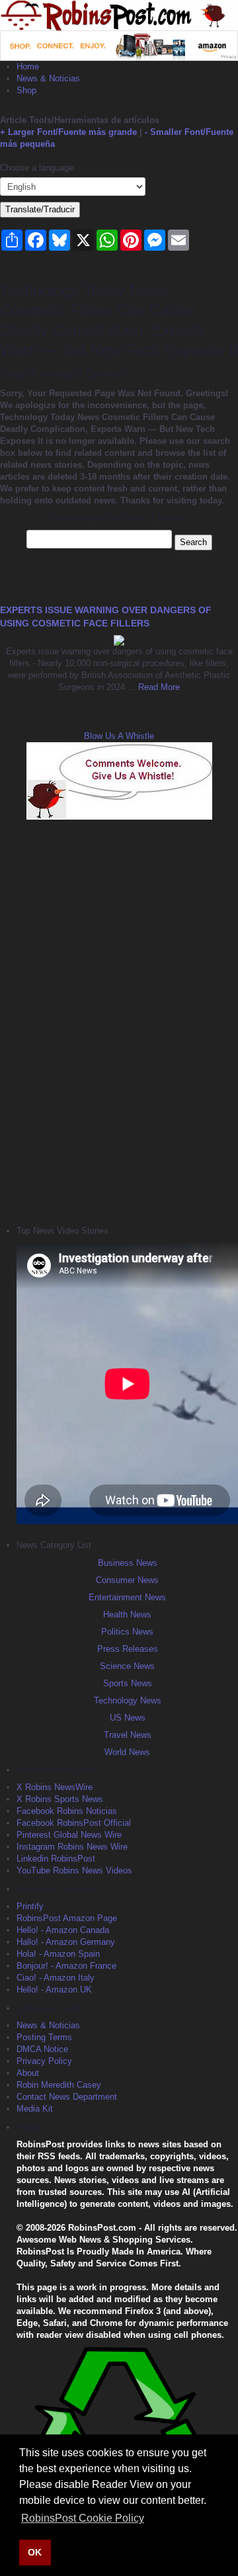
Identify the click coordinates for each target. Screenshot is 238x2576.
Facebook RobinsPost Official (74, 1823)
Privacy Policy (44, 2061)
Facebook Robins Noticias (67, 1811)
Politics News (127, 1632)
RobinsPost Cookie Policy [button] (83, 2518)
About (28, 2073)
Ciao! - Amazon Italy (56, 1978)
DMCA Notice (42, 2049)
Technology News (128, 1700)
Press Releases (128, 1649)
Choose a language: (38, 168)
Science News (127, 1666)
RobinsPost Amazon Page (67, 1918)
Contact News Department (67, 2097)
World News (127, 1752)
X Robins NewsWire (55, 1787)
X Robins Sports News (60, 1799)
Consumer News (127, 1580)
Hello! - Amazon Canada (63, 1930)
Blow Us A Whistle (119, 736)
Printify (30, 1906)
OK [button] (35, 2552)
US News (128, 1718)
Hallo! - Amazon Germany (66, 1942)
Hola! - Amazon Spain (58, 1954)
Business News (128, 1563)
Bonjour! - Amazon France (66, 1966)
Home (28, 66)
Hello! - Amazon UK (54, 1990)
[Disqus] (119, 1021)
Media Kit (35, 2109)
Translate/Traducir (40, 209)
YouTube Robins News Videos (74, 1870)
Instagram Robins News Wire (72, 1847)
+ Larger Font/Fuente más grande (68, 132)
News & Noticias (48, 78)
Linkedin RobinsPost (56, 1859)
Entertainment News (127, 1597)
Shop (26, 90)
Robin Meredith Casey (59, 2085)
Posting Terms (44, 2037)
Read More (158, 687)
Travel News (128, 1735)
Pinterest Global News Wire (69, 1835)
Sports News (128, 1683)
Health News (127, 1614)
